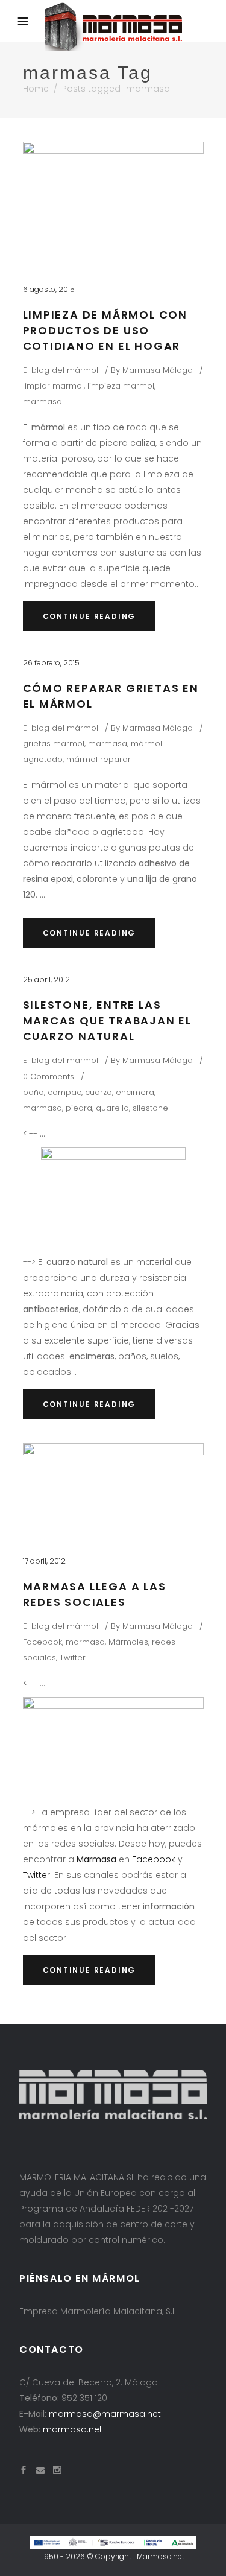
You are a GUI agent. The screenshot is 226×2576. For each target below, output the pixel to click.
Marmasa (96, 1859)
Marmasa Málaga (158, 370)
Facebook (42, 1642)
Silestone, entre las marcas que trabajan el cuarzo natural (108, 1020)
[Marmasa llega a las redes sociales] (113, 1488)
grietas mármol (54, 744)
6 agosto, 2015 (49, 289)
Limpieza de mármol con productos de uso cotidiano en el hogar (105, 330)
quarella (112, 1108)
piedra (79, 1108)
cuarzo (99, 1092)
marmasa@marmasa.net (105, 2414)
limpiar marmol (53, 386)
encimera (135, 1092)
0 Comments (49, 1077)
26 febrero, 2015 (51, 663)
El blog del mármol (61, 370)
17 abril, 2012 (44, 1561)
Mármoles (128, 1642)
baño (33, 1092)
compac (64, 1092)
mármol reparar (99, 759)
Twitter (73, 1658)
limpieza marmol (121, 386)
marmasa (42, 401)
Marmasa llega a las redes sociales (95, 1594)
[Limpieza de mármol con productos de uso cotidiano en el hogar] (113, 202)
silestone (150, 1108)
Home (36, 89)
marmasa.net (73, 2429)
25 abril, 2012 (46, 979)
